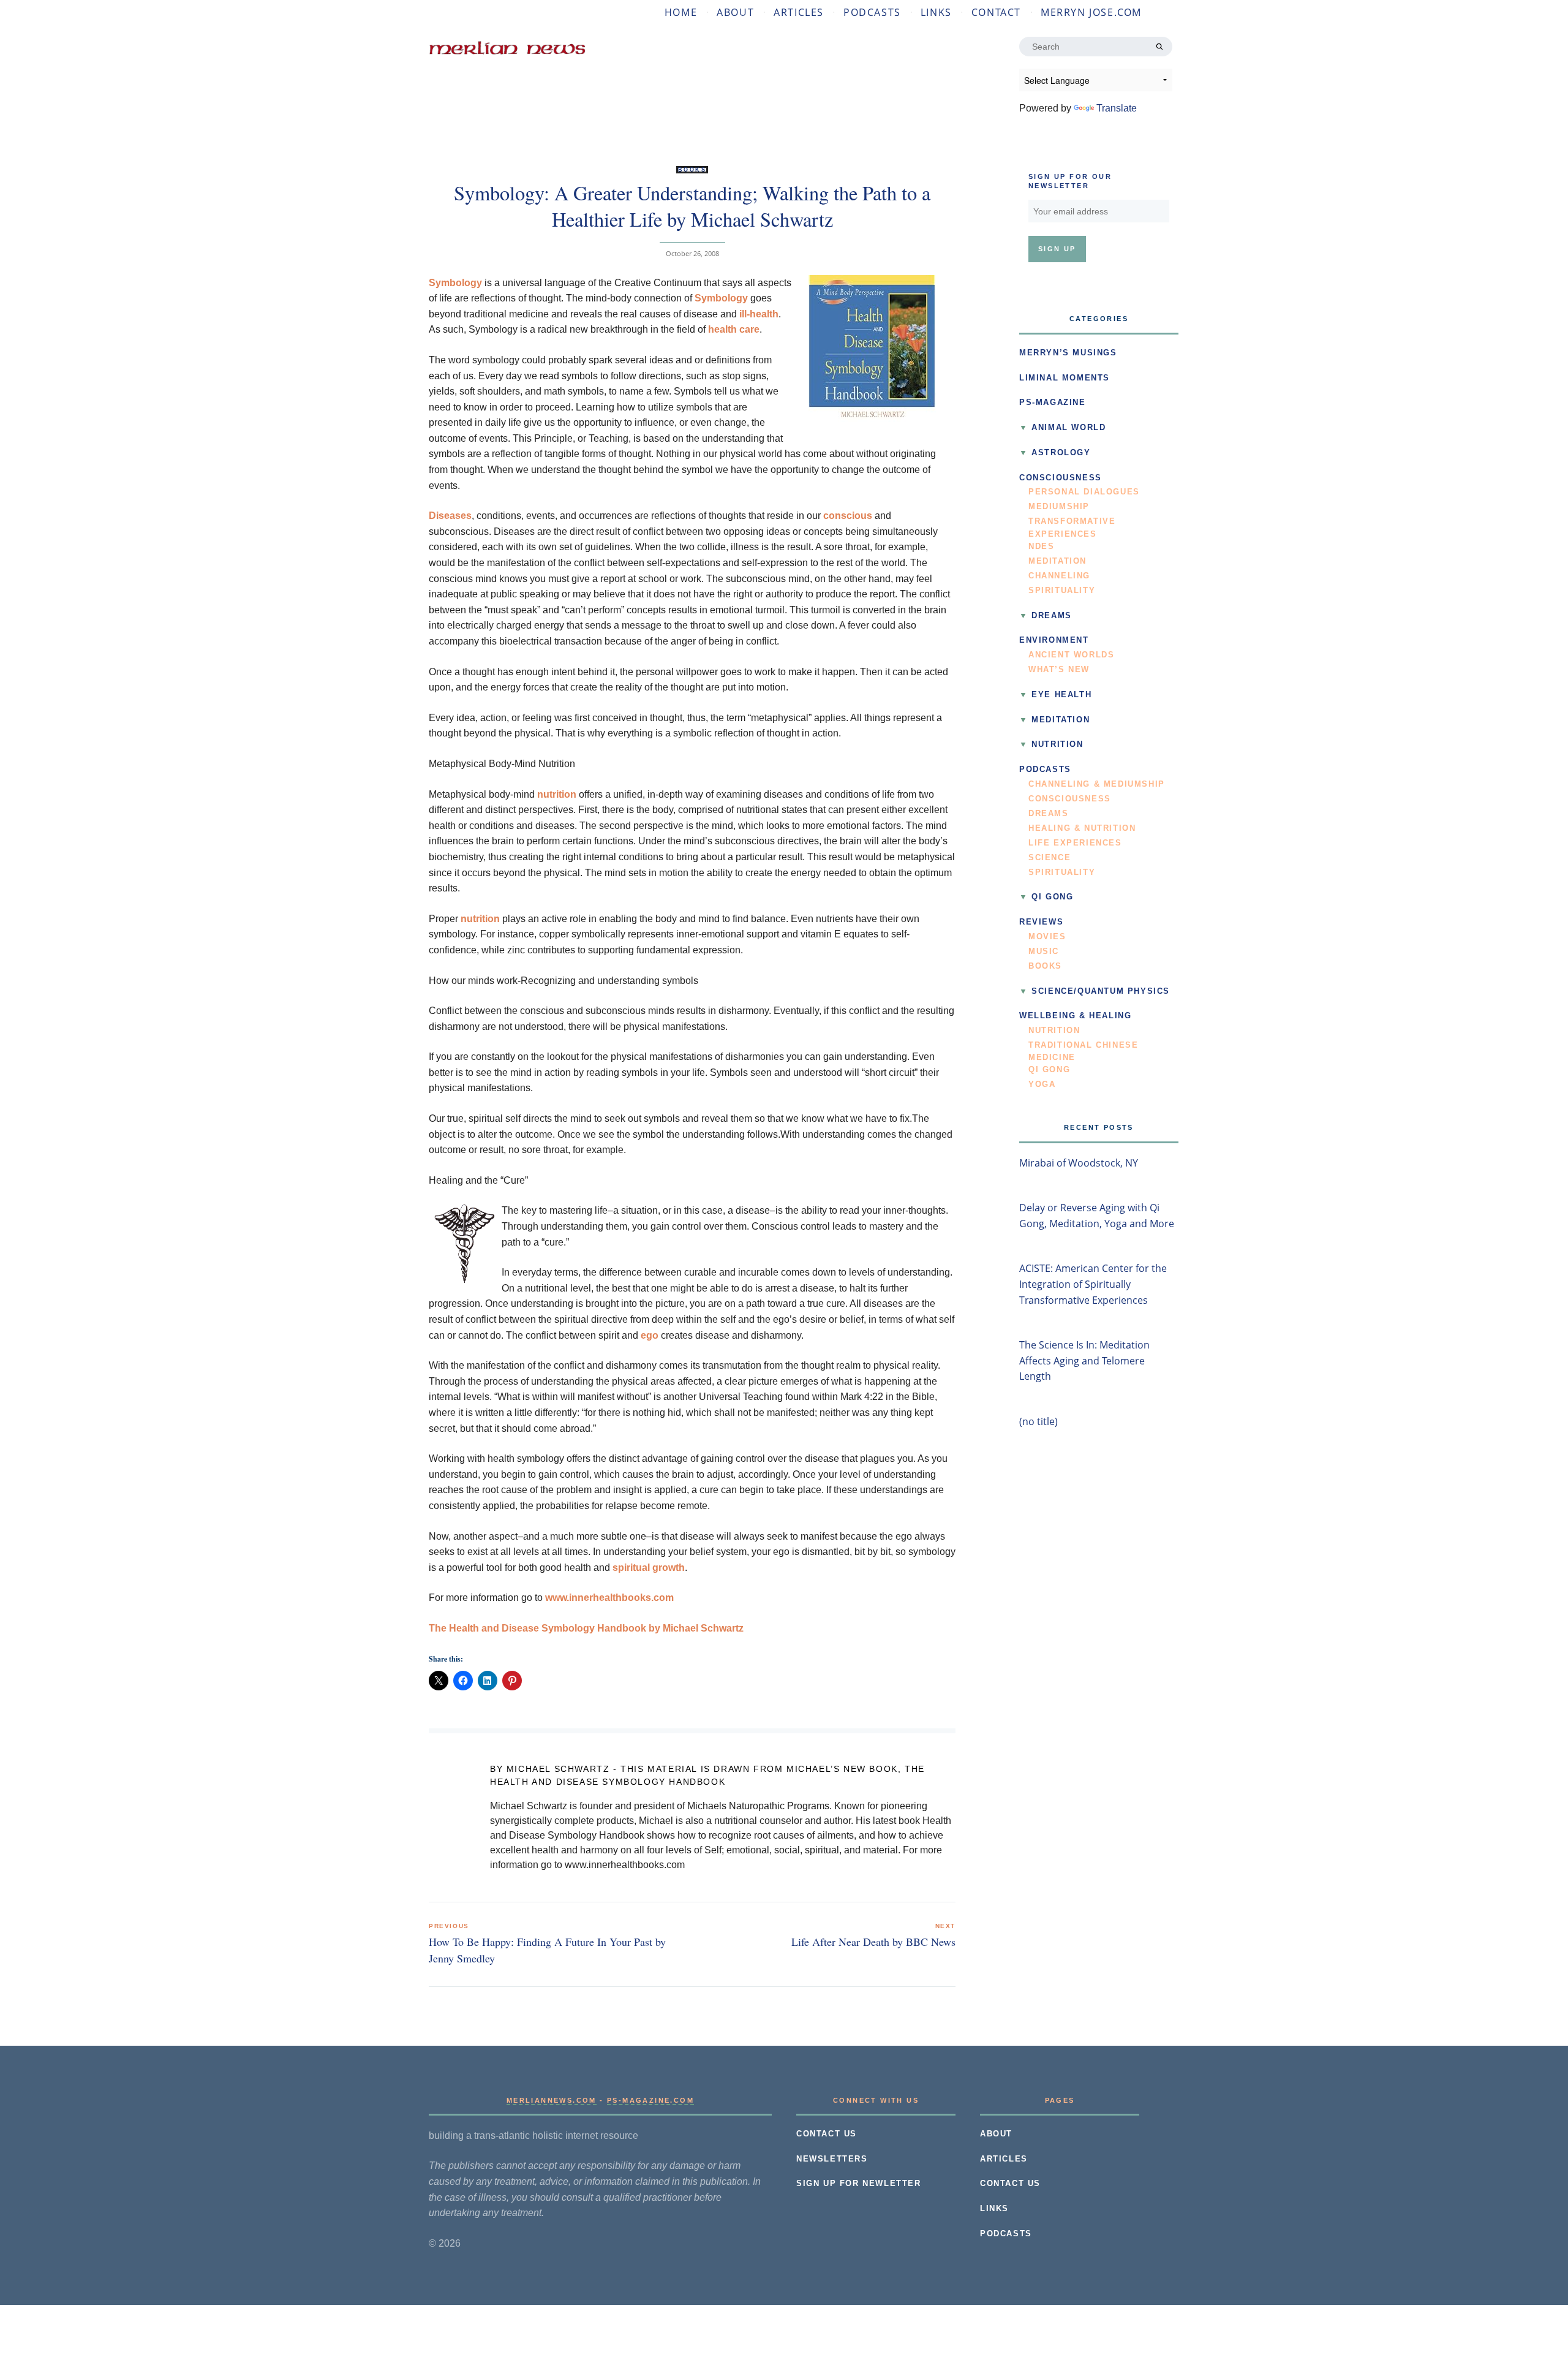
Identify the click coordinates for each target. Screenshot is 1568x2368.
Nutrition (1057, 744)
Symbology (455, 283)
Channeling (1059, 576)
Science (1050, 858)
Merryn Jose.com (1091, 12)
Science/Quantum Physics (1101, 991)
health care (734, 329)
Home (681, 12)
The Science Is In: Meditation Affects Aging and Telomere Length (1084, 1360)
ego (650, 1335)
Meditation (1057, 561)
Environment (1054, 640)
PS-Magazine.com (650, 2100)
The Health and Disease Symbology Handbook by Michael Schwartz (586, 1628)
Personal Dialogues (1084, 492)
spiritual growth (649, 1568)
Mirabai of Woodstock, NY (1079, 1163)
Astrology (1061, 453)
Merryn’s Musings (1068, 353)
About (735, 12)
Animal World (1069, 428)
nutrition (557, 794)
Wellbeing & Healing (1075, 1016)
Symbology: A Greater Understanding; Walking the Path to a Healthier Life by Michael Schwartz (692, 206)
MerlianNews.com (552, 2100)
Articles (799, 12)
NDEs (1041, 547)
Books (692, 170)
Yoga (1042, 1084)
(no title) (1038, 1421)
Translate (1117, 108)
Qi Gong (1052, 897)
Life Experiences (1075, 843)
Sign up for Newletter (859, 2184)
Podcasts (872, 12)
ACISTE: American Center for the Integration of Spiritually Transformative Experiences (1093, 1284)
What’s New (1059, 670)
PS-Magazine (1053, 403)
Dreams (1052, 616)
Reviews (1041, 922)
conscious (848, 516)
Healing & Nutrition (1082, 828)
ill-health (759, 314)
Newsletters (832, 2159)
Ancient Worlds (1071, 655)
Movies (1047, 937)
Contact (996, 12)
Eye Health (1061, 695)
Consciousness (1061, 478)
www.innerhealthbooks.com (609, 1598)
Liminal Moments (1065, 378)
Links (936, 12)
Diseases (450, 516)
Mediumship (1059, 507)
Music (1044, 951)
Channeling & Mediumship (1097, 784)
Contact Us (827, 2134)
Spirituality (1062, 591)
